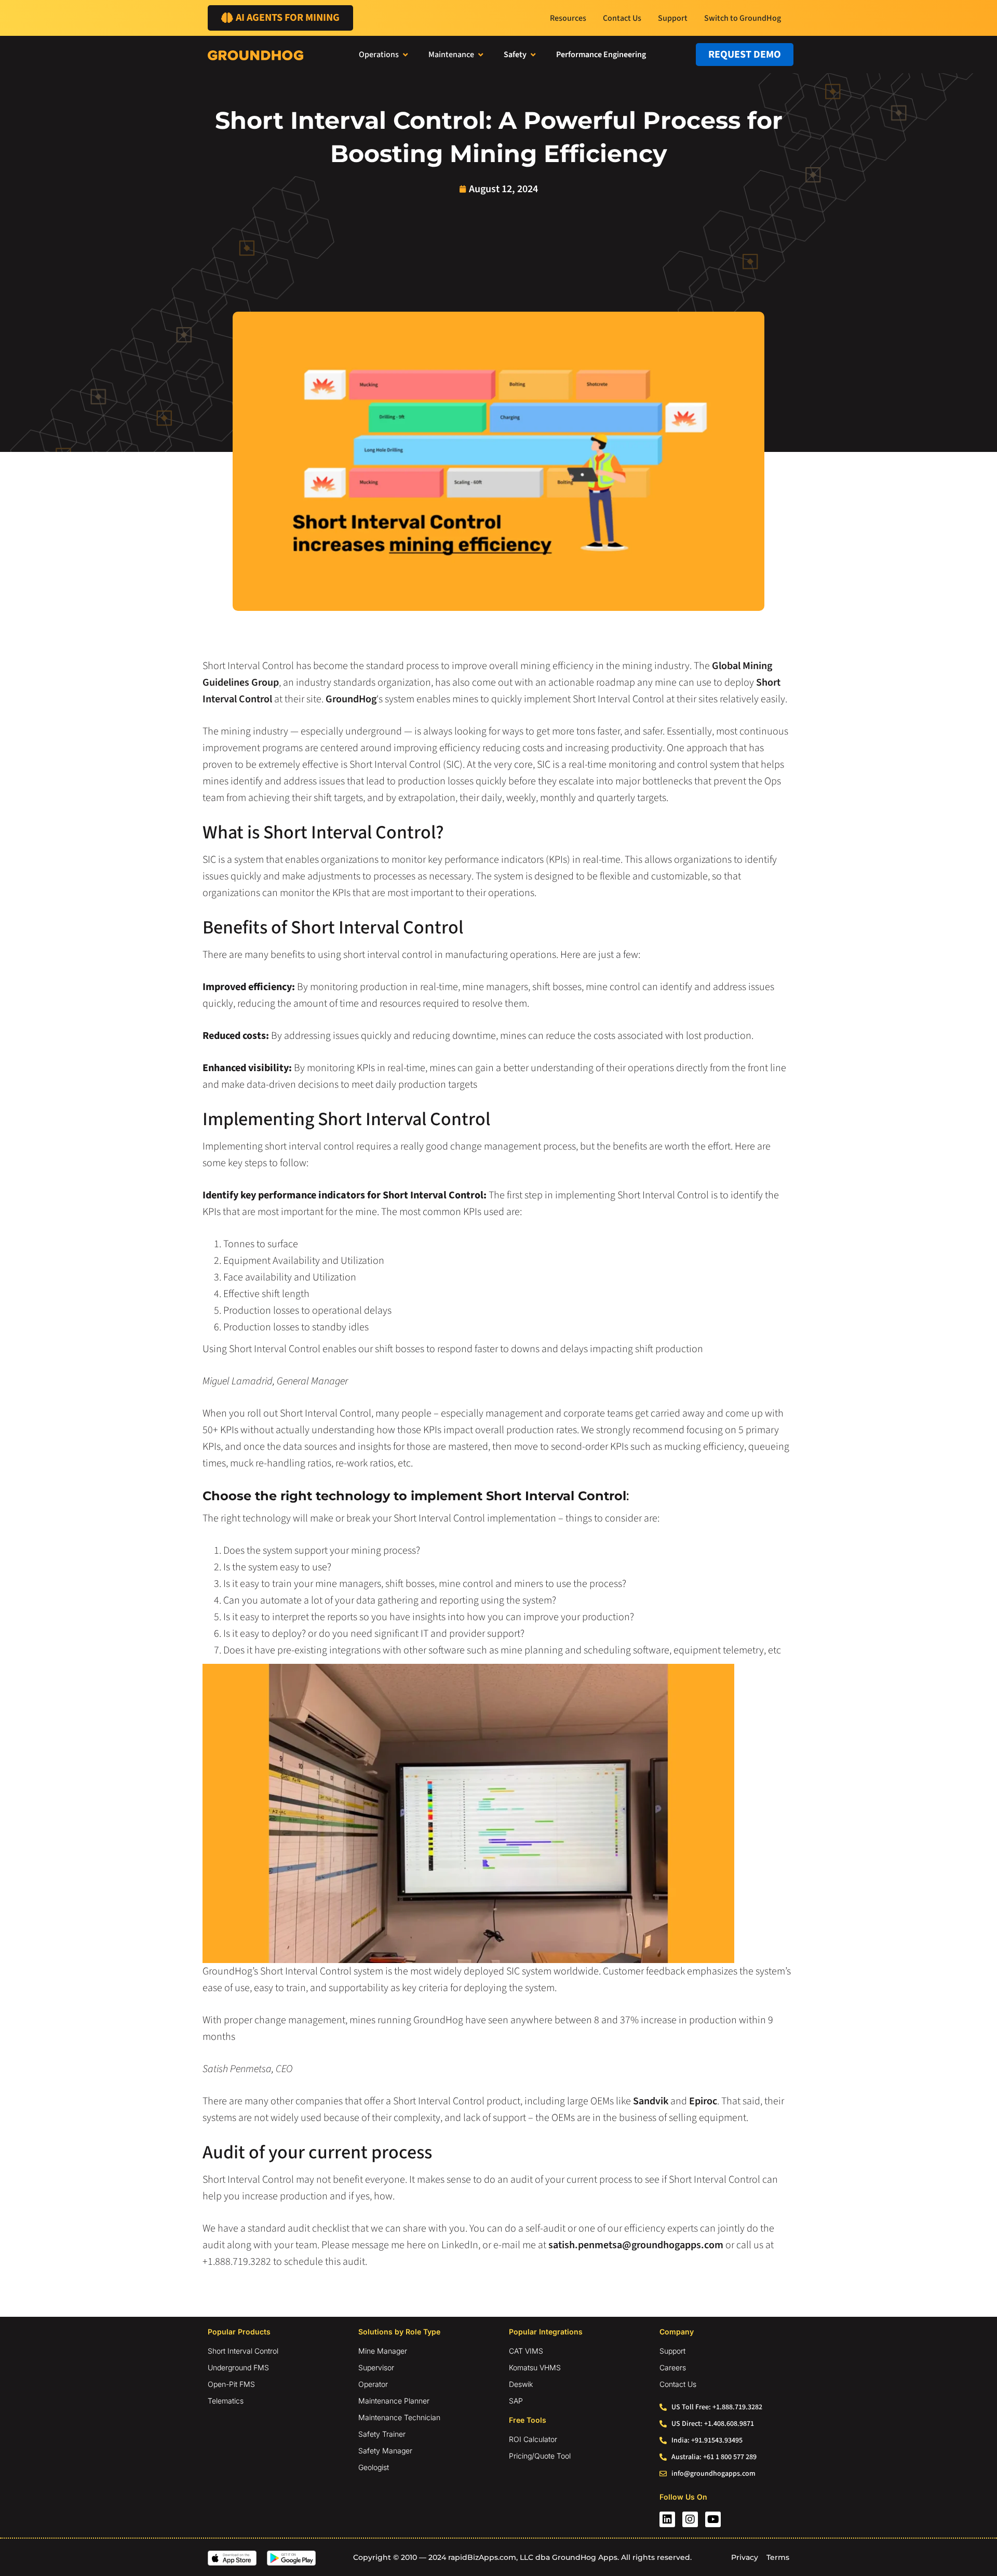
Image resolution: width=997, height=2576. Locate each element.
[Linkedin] (667, 2519)
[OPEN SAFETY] (533, 55)
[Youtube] (713, 2519)
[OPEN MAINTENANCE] (481, 55)
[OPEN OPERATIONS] (405, 55)
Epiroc (703, 2101)
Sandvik (651, 2101)
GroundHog (351, 699)
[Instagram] (690, 2519)
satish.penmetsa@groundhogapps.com (636, 2245)
